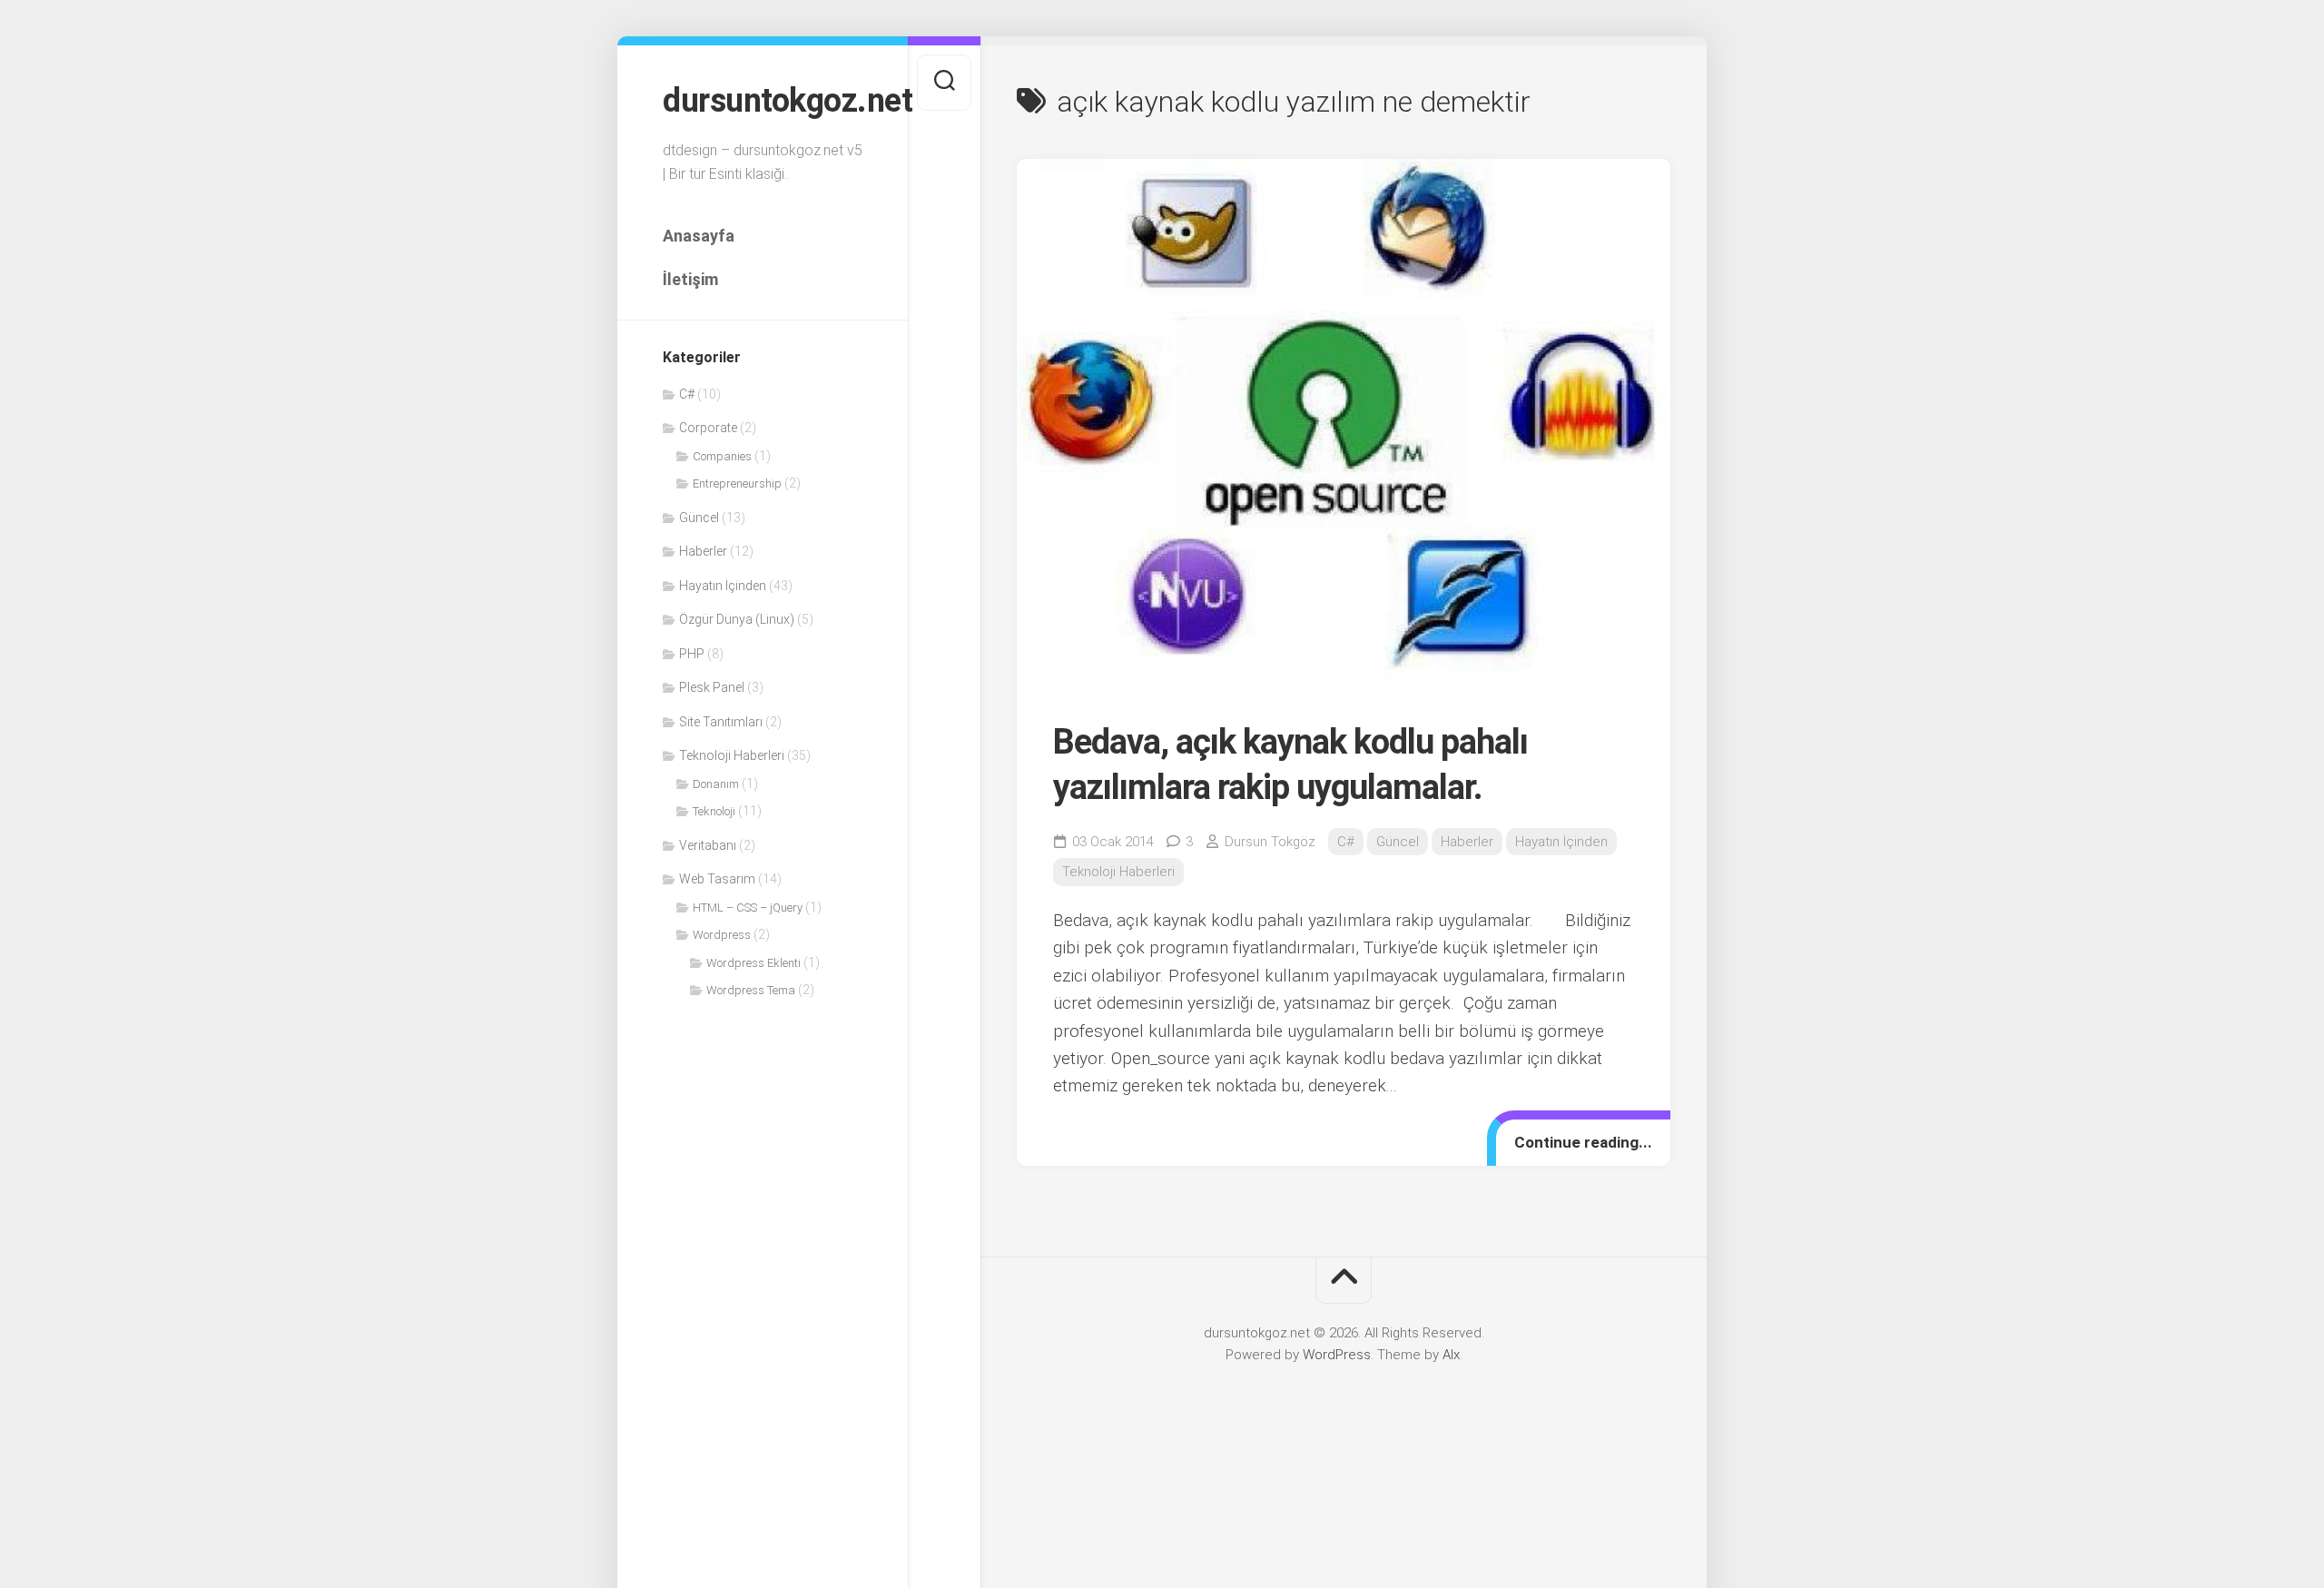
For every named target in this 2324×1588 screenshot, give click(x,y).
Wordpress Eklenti (753, 963)
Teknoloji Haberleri (732, 755)
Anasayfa (699, 236)
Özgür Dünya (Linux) (737, 619)
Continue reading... (1583, 1142)
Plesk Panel (712, 687)
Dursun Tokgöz (1270, 842)
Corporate (708, 428)
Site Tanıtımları (721, 722)
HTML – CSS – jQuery (748, 907)
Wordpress (722, 935)
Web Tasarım (717, 879)
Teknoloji (714, 811)
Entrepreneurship (737, 483)
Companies (722, 456)
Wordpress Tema (751, 990)
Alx (1451, 1355)
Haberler (703, 551)
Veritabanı (708, 845)
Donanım (716, 784)
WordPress (1337, 1355)
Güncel (699, 518)
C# (687, 394)
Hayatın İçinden (723, 586)
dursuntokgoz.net (763, 101)
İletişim (690, 279)
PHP (692, 654)
